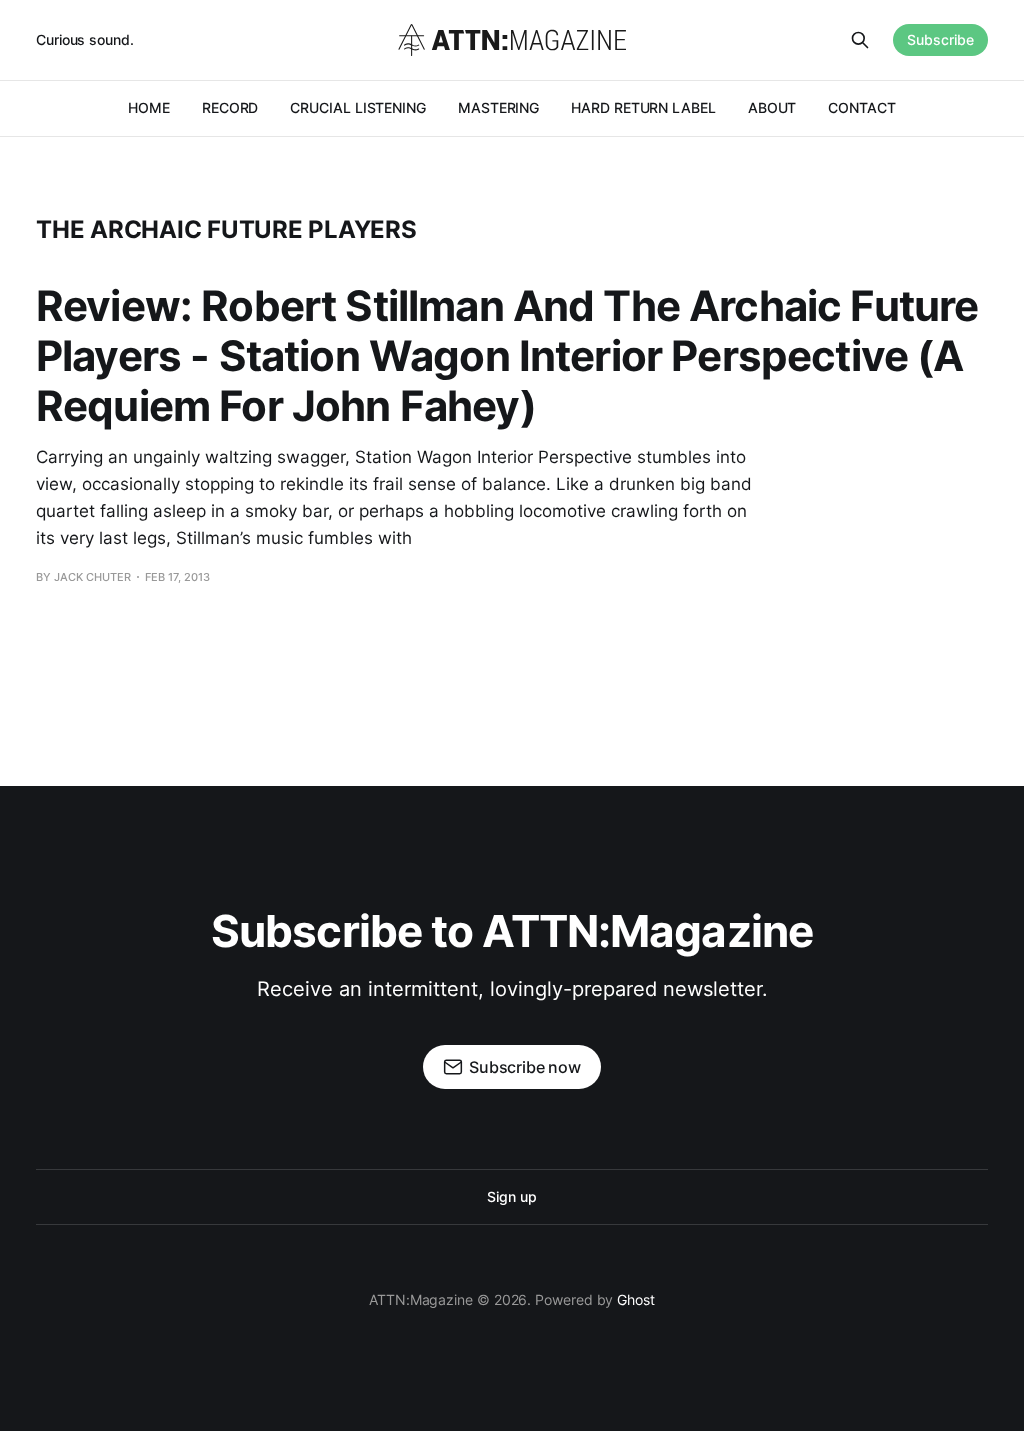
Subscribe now (525, 1067)
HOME (149, 107)
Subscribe (940, 39)
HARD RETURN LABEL (643, 107)
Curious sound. (85, 39)
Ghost (636, 1299)
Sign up (511, 1196)
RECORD (230, 107)
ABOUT (772, 107)
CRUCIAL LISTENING (358, 107)
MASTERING (498, 107)
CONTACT (861, 107)
